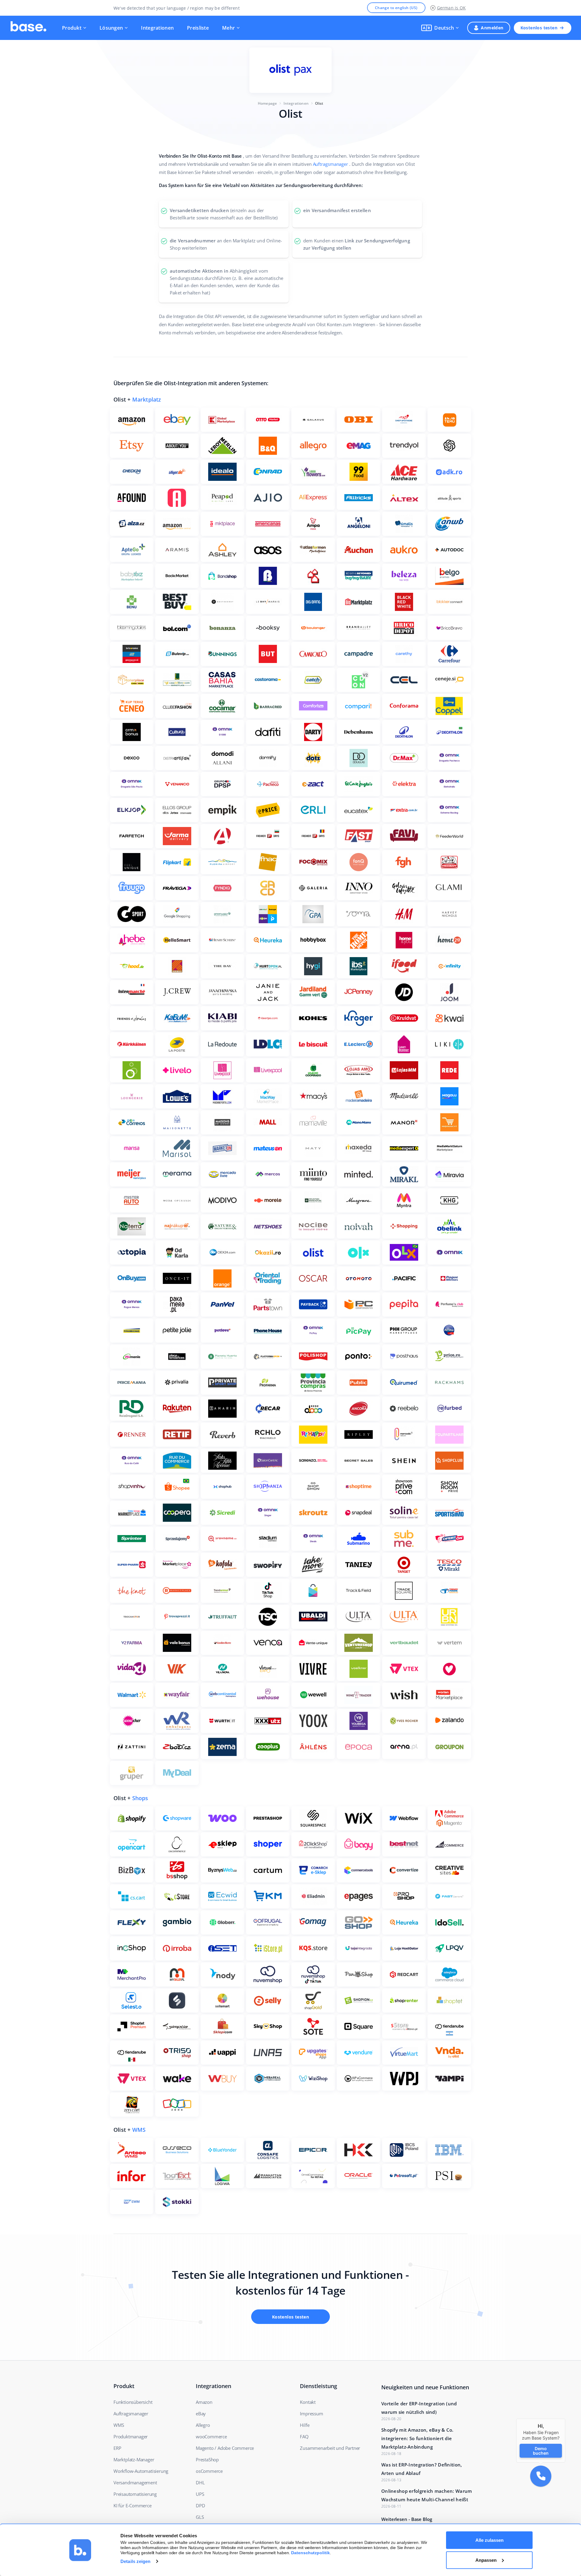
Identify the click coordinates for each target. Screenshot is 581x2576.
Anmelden (492, 28)
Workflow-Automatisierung (141, 2471)
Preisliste (198, 28)
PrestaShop (207, 2460)
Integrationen (157, 28)
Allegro (203, 2425)
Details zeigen (135, 2561)
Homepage (268, 103)
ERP (117, 2448)
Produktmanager (131, 2437)
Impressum (311, 2414)
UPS (200, 2494)
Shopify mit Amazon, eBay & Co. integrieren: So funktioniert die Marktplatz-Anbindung (417, 2438)
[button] (440, 28)
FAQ (304, 2437)
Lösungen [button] (111, 28)
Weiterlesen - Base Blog (407, 2519)
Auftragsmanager (331, 164)
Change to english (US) (396, 8)
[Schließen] (565, 2419)
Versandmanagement (135, 2482)
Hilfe (305, 2425)
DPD (200, 2505)
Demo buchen (541, 2450)
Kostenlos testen (539, 28)
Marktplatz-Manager (134, 2460)
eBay (201, 2414)
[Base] (28, 28)
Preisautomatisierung (135, 2494)
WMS (139, 2130)
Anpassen (486, 2560)
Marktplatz (147, 399)
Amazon (204, 2402)
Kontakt (308, 2402)
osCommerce (209, 2471)
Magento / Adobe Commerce (225, 2448)
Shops (140, 1798)
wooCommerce (211, 2437)
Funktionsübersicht (133, 2402)
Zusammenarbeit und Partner (330, 2448)
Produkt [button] (72, 28)
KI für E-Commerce (133, 2505)
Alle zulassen (489, 2540)
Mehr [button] (228, 28)
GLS (200, 2517)
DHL (200, 2482)
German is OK (451, 8)
